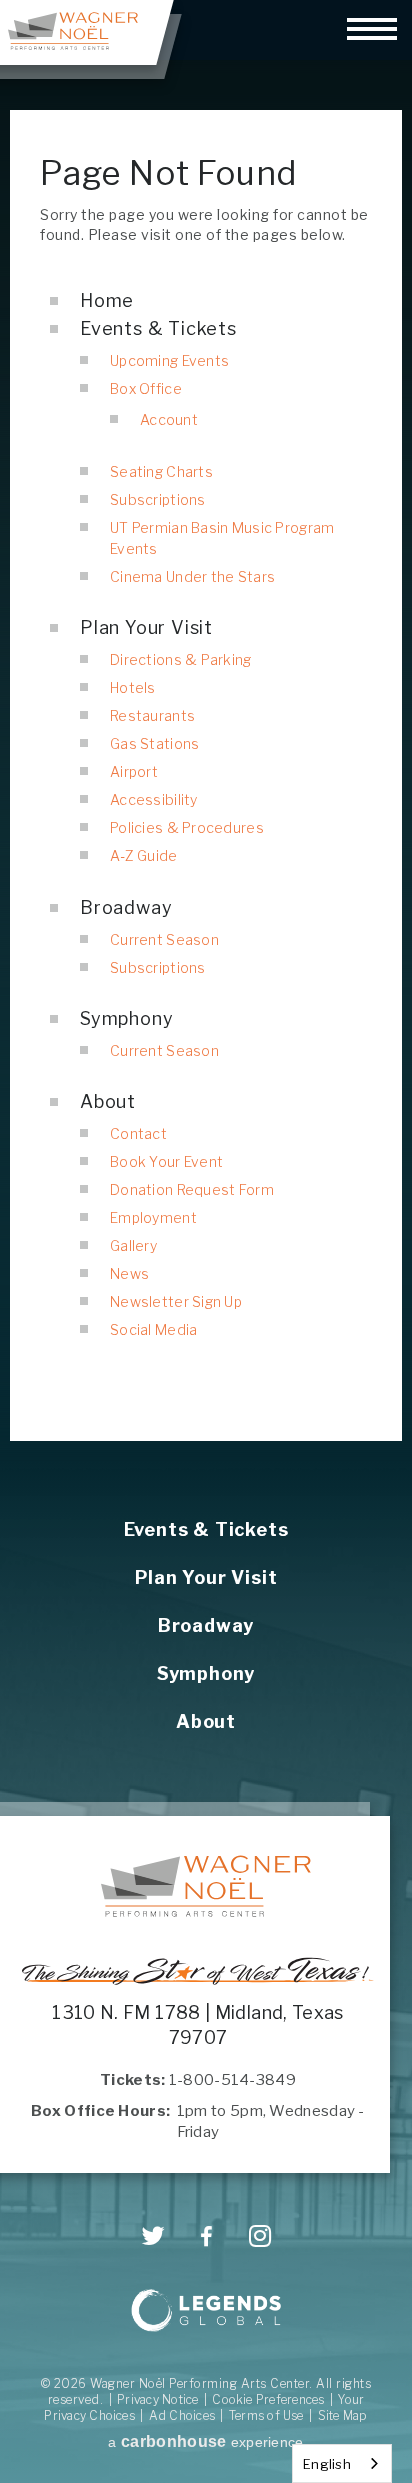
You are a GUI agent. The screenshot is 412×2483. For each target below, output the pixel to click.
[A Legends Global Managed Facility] (206, 2312)
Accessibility (154, 799)
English (327, 2464)
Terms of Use (266, 2415)
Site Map (343, 2415)
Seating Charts (161, 471)
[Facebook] (206, 2237)
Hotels (133, 687)
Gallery (133, 1245)
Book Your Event (166, 1161)
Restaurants (152, 715)
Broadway (126, 907)
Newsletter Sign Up (176, 1301)
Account (169, 419)
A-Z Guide (144, 855)
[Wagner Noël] (206, 1886)
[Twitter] (153, 2236)
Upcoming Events (169, 360)
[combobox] (342, 2463)
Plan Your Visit (146, 627)
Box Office (146, 388)
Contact (138, 1133)
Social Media (153, 1329)
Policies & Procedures (187, 827)
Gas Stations (154, 743)
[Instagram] (260, 2236)
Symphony (126, 1018)
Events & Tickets (158, 328)
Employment (153, 1217)
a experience (205, 2442)
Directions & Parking (181, 659)
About (108, 1101)
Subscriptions (158, 499)
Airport (134, 771)
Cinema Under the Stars (192, 576)
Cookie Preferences (268, 2399)
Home (107, 300)
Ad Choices (182, 2415)
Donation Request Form (192, 1189)
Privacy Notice (157, 2399)
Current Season (164, 939)
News (129, 1273)
